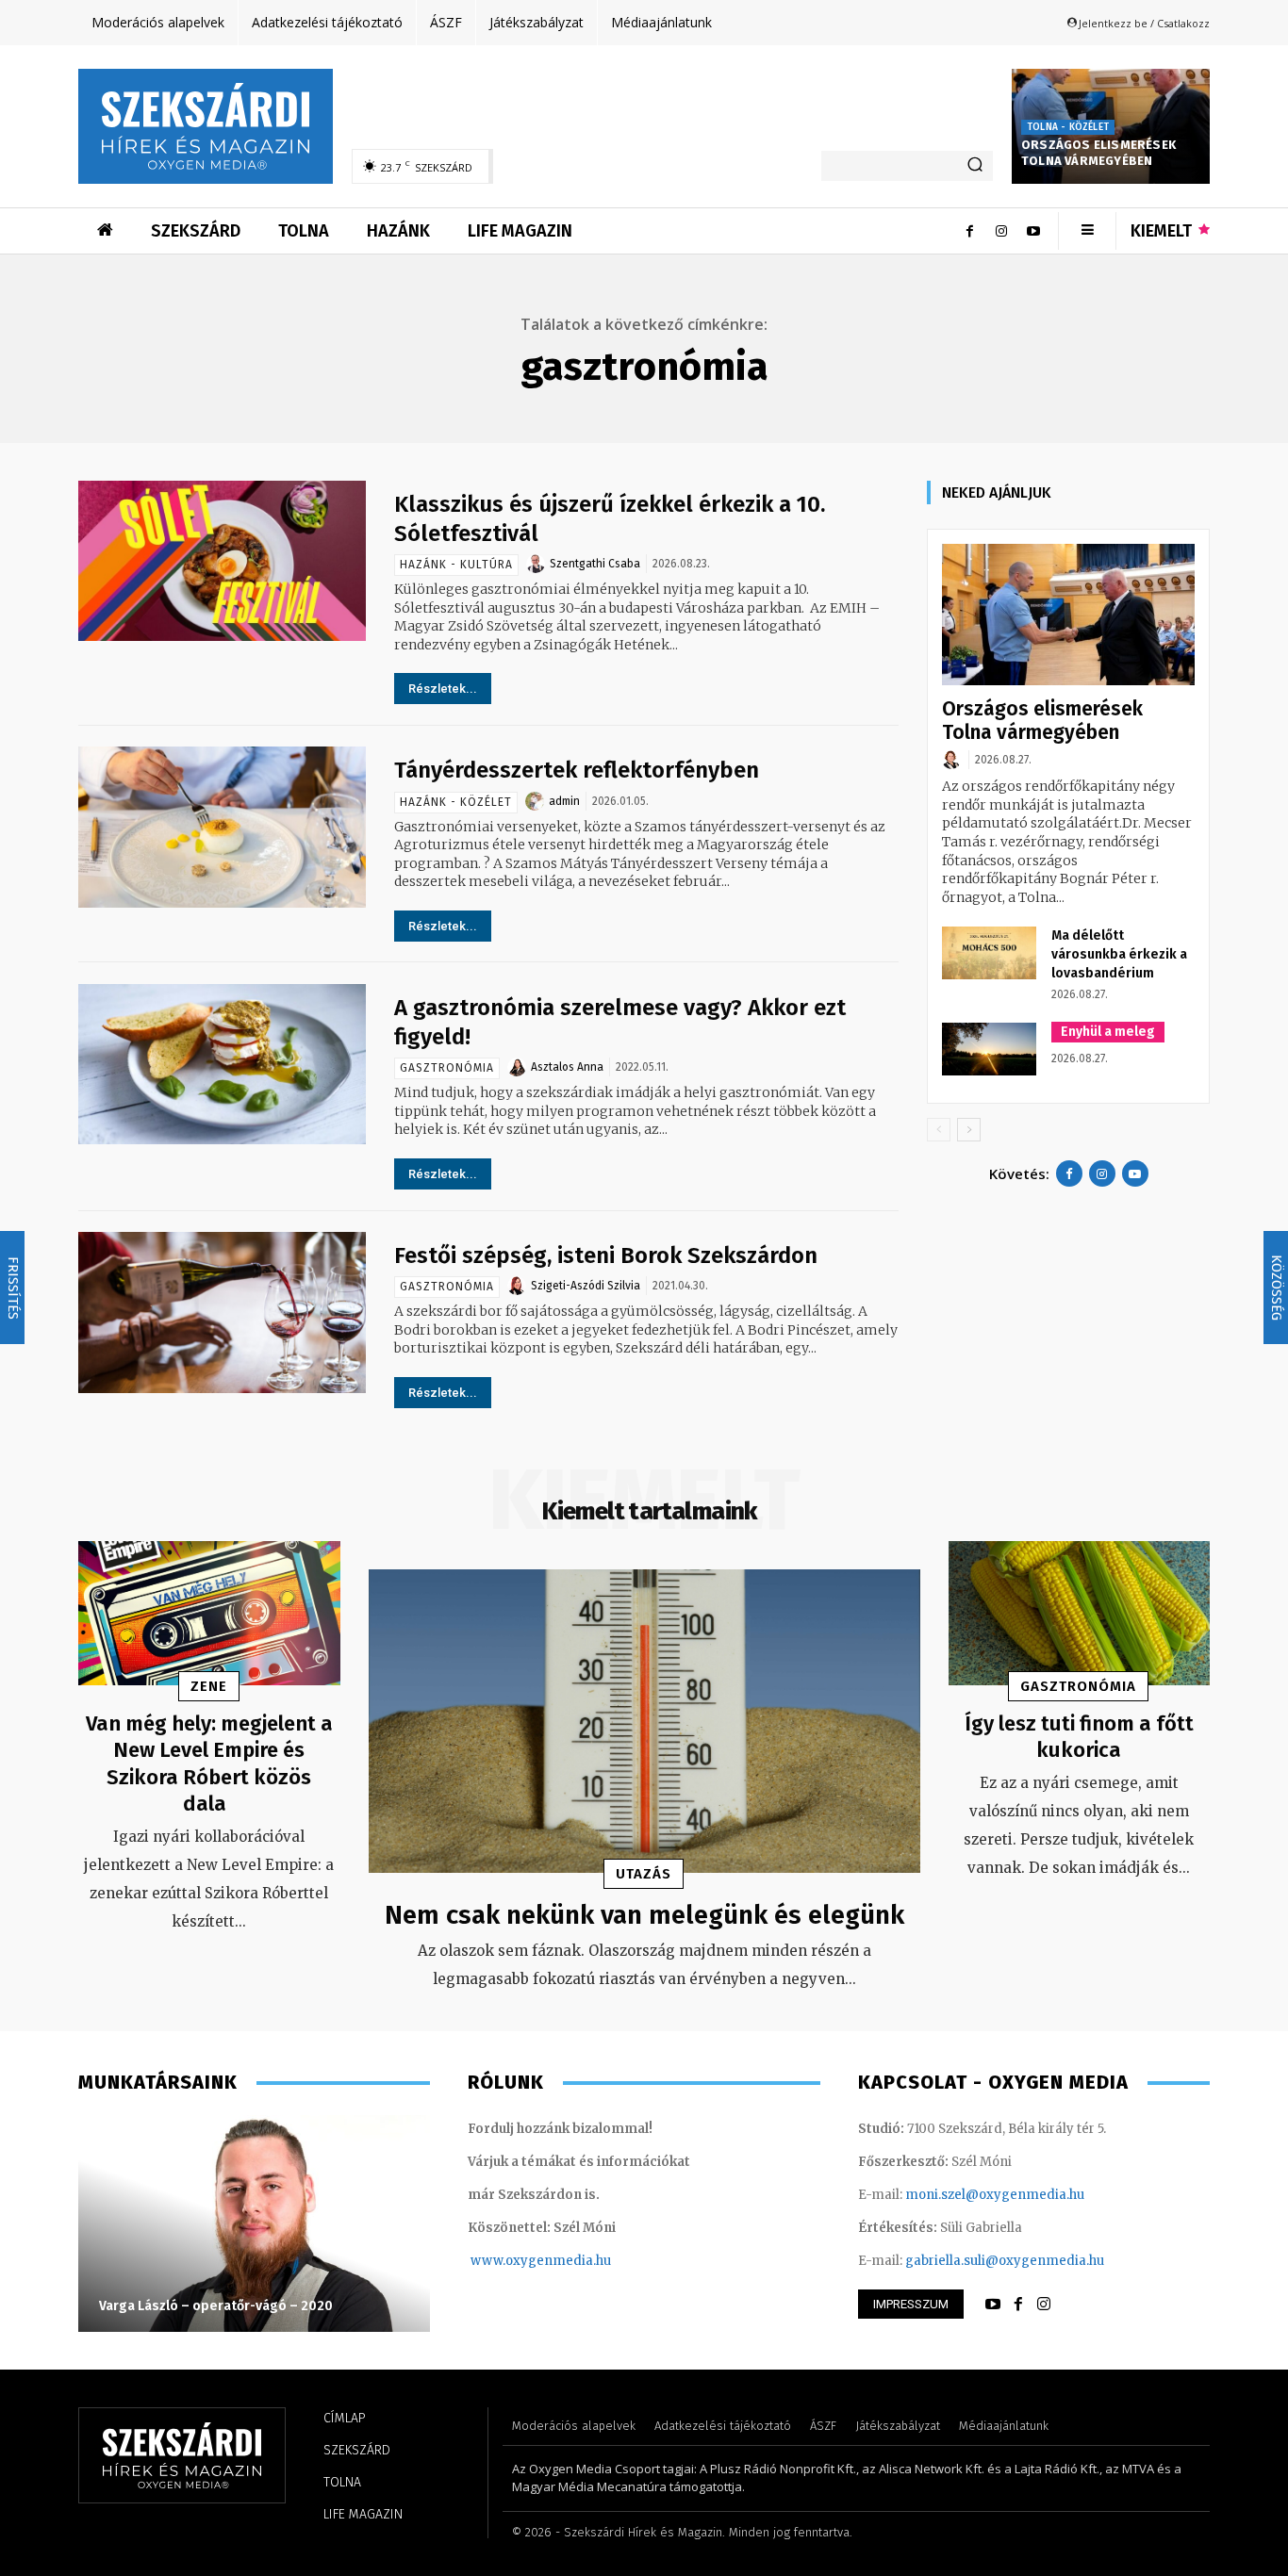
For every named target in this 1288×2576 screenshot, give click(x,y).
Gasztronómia (447, 1068)
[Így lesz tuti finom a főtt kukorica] (1080, 1613)
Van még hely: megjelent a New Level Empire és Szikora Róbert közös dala (209, 1764)
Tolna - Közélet (1068, 127)
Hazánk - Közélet (456, 802)
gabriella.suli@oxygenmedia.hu (1005, 2261)
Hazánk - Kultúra (456, 565)
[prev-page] (939, 1130)
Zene (209, 1686)
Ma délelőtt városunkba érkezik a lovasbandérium (1119, 954)
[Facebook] (969, 231)
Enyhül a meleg (1108, 1032)
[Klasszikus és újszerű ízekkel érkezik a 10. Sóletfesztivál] (222, 561)
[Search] (975, 166)
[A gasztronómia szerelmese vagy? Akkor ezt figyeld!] (222, 1065)
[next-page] (969, 1130)
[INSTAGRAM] (1044, 2305)
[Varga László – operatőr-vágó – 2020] (254, 2223)
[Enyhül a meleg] (989, 1049)
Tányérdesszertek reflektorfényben (577, 770)
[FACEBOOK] (1018, 2305)
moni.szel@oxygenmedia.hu (995, 2195)
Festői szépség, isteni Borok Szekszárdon (606, 1255)
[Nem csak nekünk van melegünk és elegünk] (644, 1721)
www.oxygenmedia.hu (541, 2261)
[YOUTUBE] (993, 2305)
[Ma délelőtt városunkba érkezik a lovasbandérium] (989, 953)
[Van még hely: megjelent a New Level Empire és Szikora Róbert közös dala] (209, 1613)
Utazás (644, 1874)
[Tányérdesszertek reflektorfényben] (222, 827)
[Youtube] (1033, 231)
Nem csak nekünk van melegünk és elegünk (644, 1915)
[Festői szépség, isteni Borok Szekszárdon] (222, 1313)
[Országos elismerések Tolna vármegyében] (1068, 615)
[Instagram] (1001, 231)
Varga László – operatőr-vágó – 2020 (216, 2306)
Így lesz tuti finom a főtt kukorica (1079, 1737)
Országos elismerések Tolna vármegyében (1098, 153)
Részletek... (443, 689)
